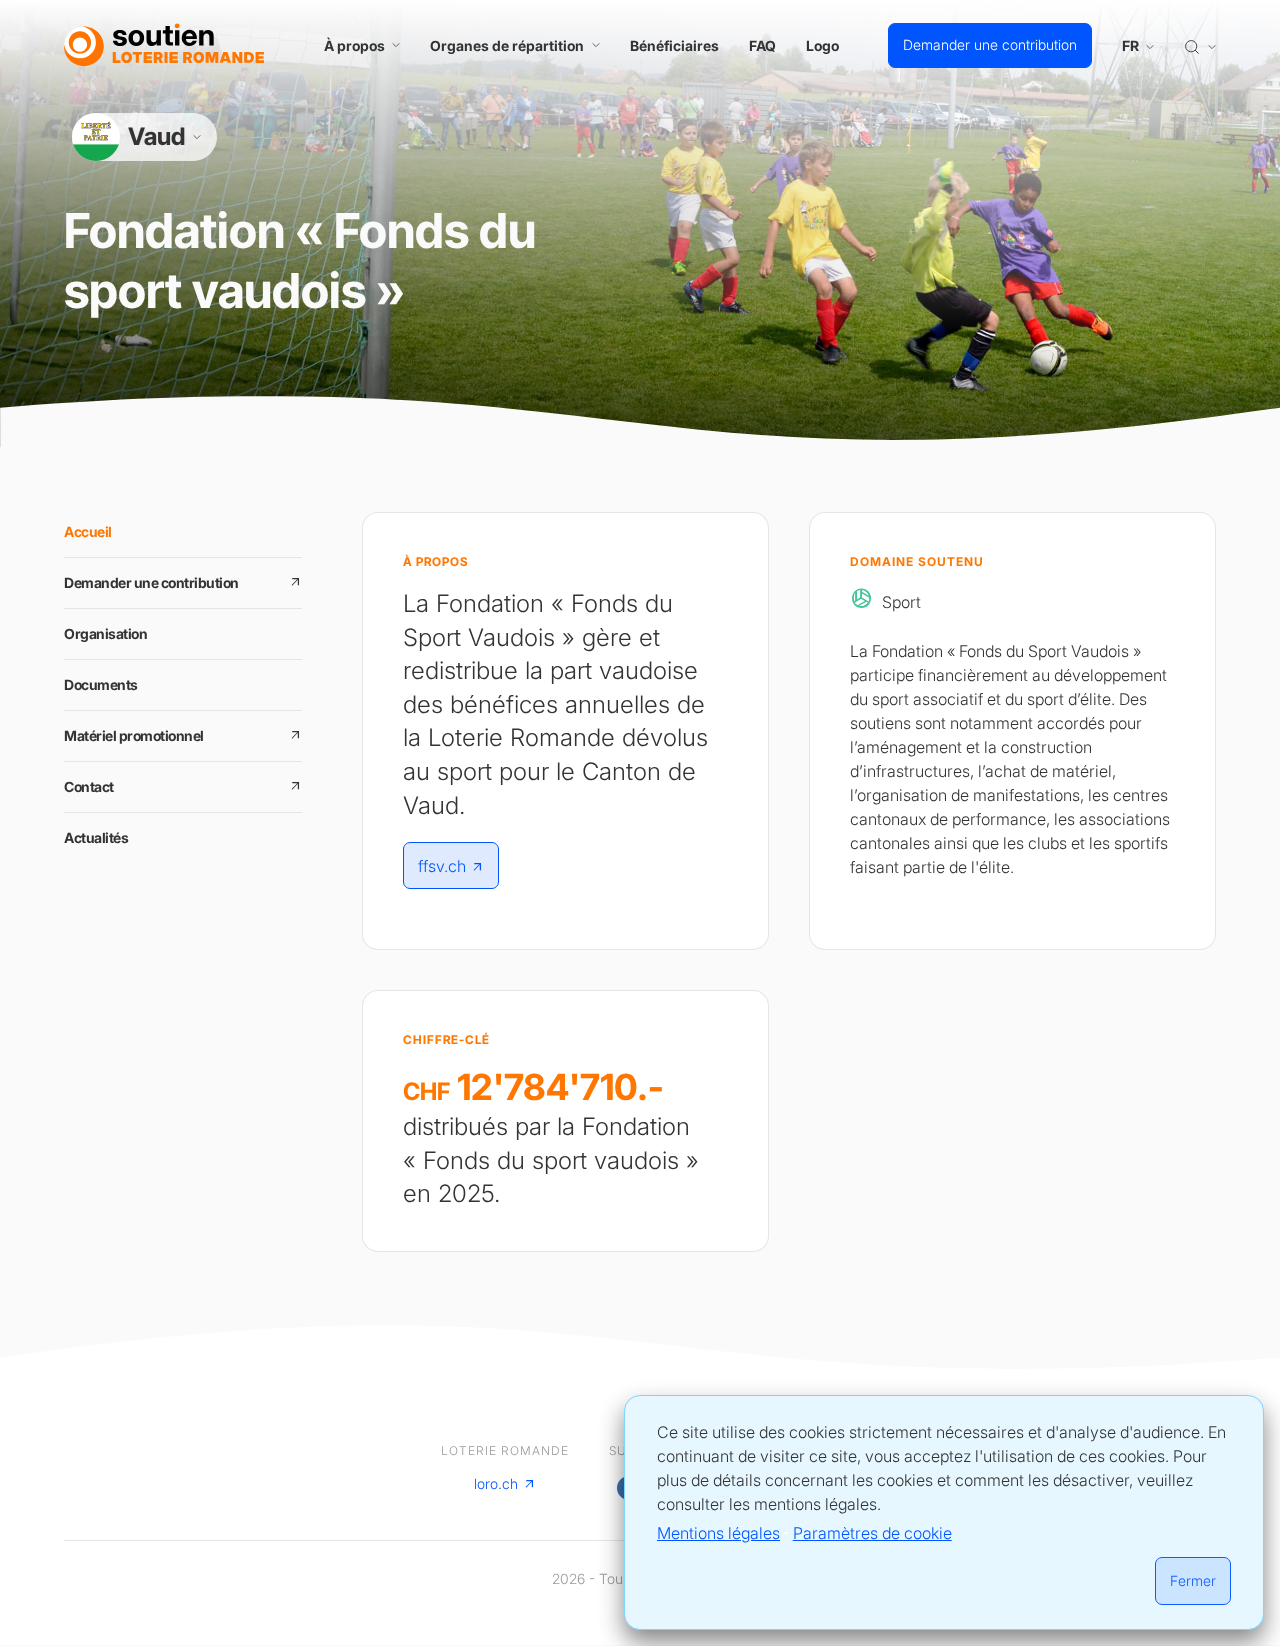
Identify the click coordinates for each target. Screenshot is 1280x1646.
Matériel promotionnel (134, 735)
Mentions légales (718, 1533)
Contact (89, 786)
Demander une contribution (990, 44)
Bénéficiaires (674, 45)
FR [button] (1132, 45)
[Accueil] (164, 45)
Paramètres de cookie (872, 1533)
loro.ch (496, 1483)
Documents (101, 684)
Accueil (88, 531)
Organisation (105, 633)
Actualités (96, 837)
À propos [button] (354, 45)
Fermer (1193, 1580)
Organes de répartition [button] (507, 45)
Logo (822, 45)
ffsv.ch (442, 866)
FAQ (762, 45)
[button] (1200, 45)
